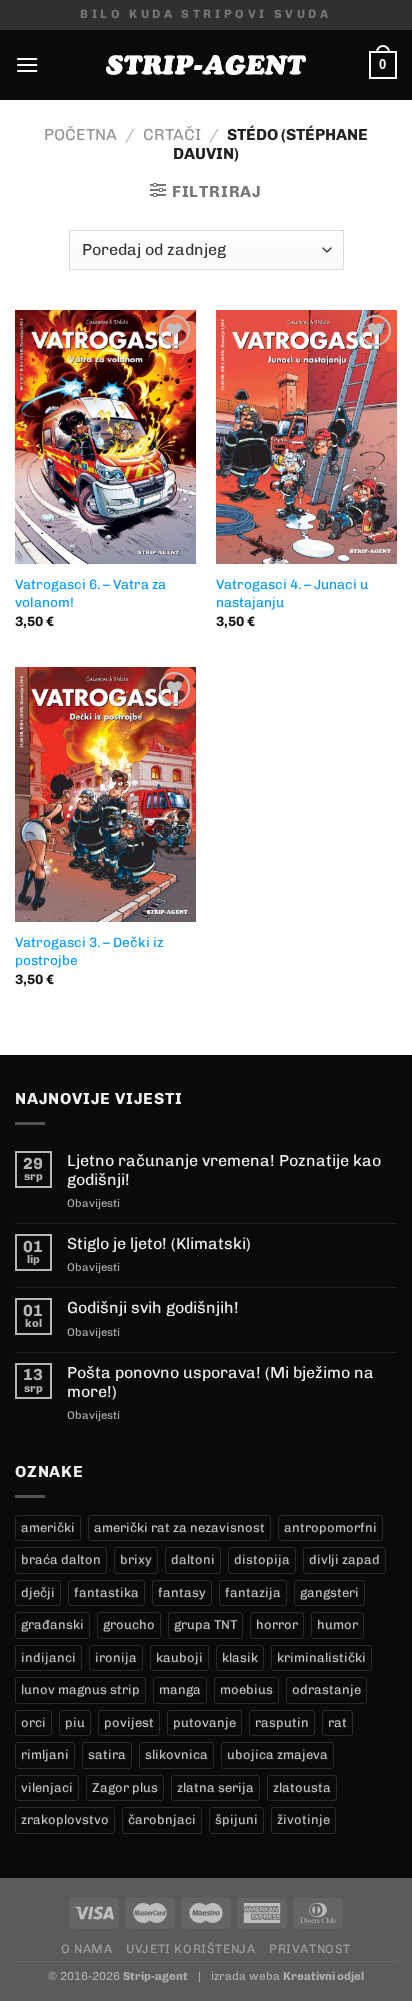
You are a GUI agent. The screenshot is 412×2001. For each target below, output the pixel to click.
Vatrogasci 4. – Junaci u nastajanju (292, 593)
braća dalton (61, 1559)
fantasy (182, 1592)
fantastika (106, 1592)
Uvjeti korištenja (190, 1948)
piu (75, 1722)
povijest (129, 1722)
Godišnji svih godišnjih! (153, 1307)
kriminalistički (321, 1657)
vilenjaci (47, 1787)
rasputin (282, 1722)
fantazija (253, 1592)
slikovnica (176, 1754)
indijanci (48, 1657)
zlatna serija (215, 1787)
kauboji (179, 1657)
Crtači (172, 134)
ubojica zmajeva (277, 1754)
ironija (116, 1657)
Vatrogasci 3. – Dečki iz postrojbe (89, 951)
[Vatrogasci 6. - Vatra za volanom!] (105, 437)
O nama (87, 1948)
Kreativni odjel (323, 1976)
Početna (80, 134)
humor (337, 1624)
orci (33, 1722)
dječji (38, 1592)
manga (180, 1689)
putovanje (204, 1722)
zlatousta (302, 1787)
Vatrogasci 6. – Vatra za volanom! (90, 593)
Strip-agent (155, 1976)
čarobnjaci (162, 1819)
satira (107, 1754)
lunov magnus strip (80, 1689)
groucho (129, 1624)
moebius (246, 1689)
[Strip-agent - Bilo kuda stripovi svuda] (206, 65)
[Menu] (27, 64)
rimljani (45, 1754)
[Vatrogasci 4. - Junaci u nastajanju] (306, 437)
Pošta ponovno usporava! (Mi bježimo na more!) (220, 1382)
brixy (136, 1559)
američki (48, 1527)
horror (277, 1624)
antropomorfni (330, 1527)
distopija (262, 1559)
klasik (240, 1657)
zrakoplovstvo (65, 1819)
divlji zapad (344, 1559)
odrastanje (326, 1689)
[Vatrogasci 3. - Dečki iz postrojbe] (105, 794)
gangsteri (329, 1592)
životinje (303, 1819)
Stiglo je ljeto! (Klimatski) (159, 1243)
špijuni (236, 1819)
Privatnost (310, 1948)
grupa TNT (205, 1624)
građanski (52, 1624)
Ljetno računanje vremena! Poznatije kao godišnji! (224, 1170)
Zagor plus (125, 1787)
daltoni (193, 1559)
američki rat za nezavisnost (179, 1527)
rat (337, 1722)
